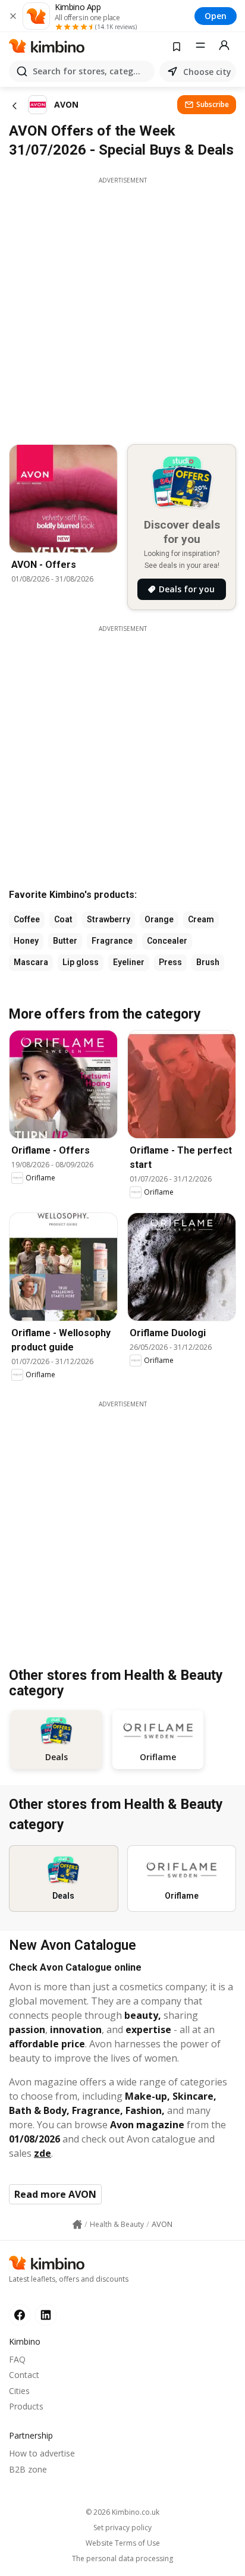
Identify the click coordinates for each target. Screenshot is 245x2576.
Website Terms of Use (123, 2543)
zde (43, 2153)
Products (26, 2406)
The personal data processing (122, 2559)
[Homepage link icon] (77, 2225)
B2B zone (28, 2469)
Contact (24, 2375)
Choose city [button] (207, 72)
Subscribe (213, 104)
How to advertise (42, 2453)
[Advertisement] (122, 307)
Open (216, 16)
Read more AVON (55, 2194)
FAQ (17, 2359)
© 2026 (122, 2512)
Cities (19, 2391)
